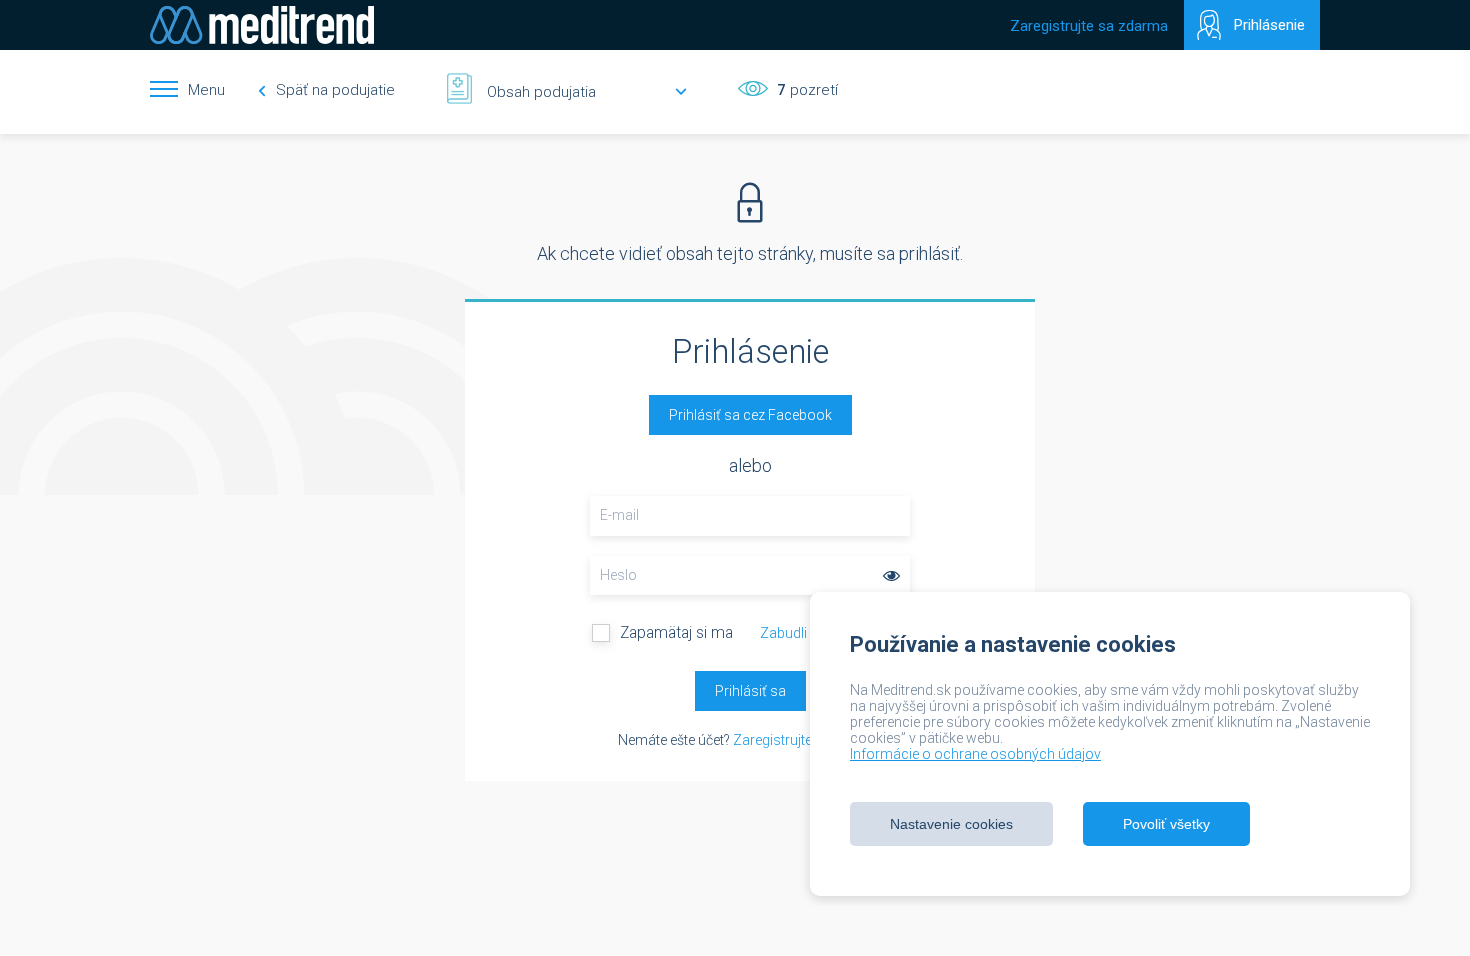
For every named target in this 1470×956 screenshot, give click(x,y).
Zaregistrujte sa (782, 740)
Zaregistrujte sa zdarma (1089, 26)
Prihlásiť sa (750, 691)
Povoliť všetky (1166, 824)
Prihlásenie (1269, 25)
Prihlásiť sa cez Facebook (750, 415)
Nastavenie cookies (951, 824)
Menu (206, 90)
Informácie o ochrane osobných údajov (975, 754)
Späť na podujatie (333, 90)
